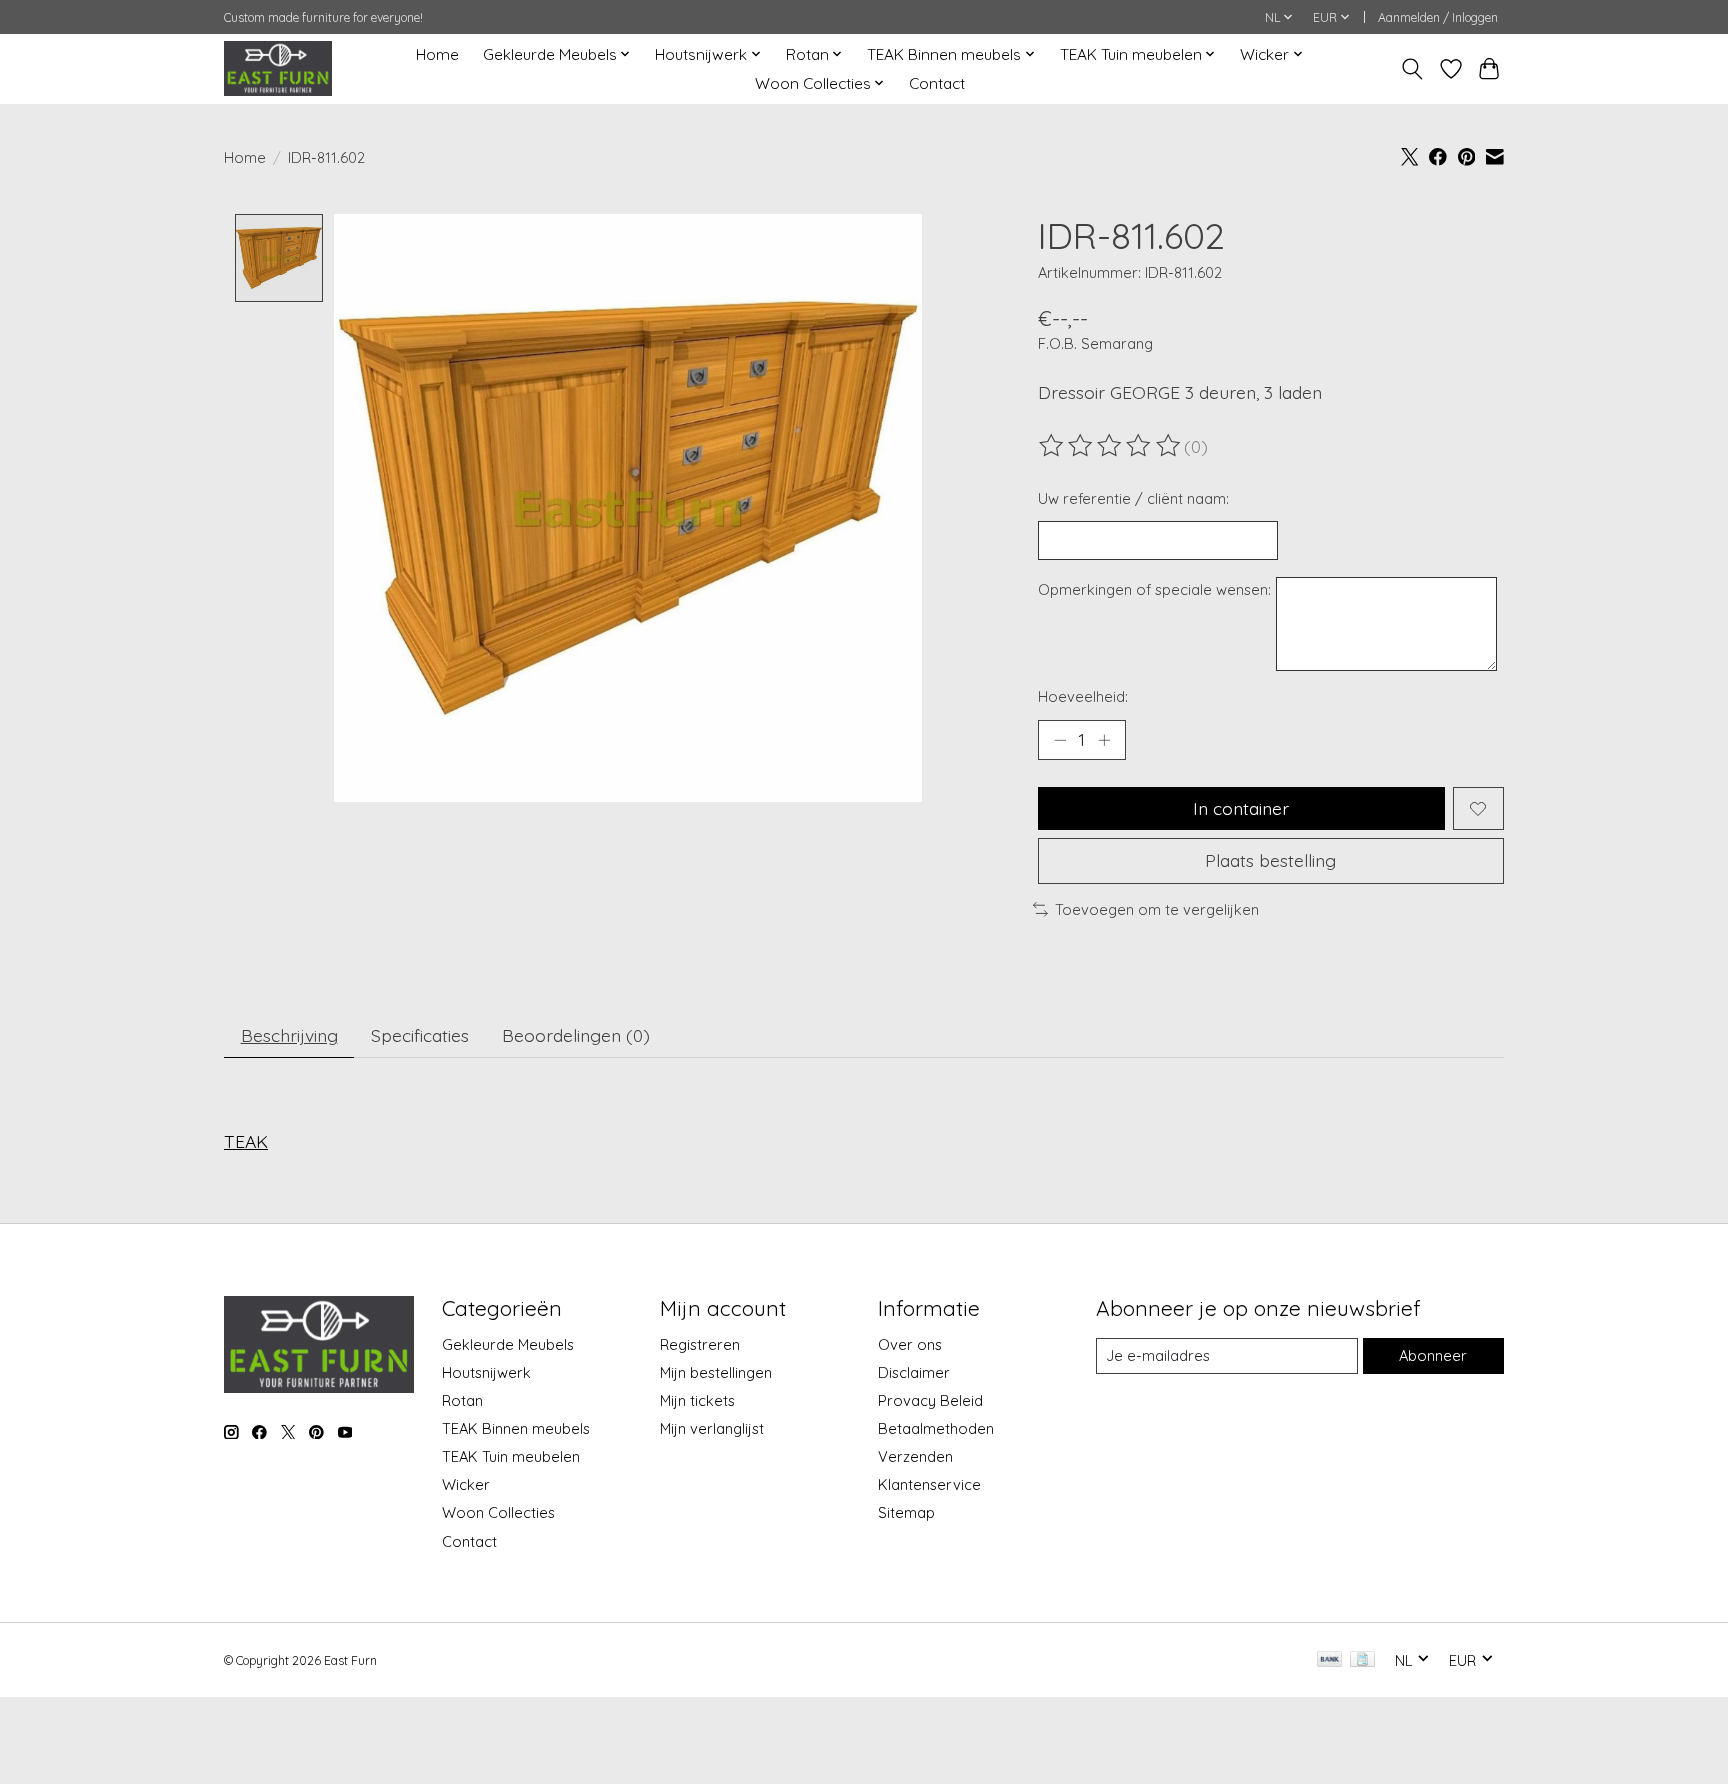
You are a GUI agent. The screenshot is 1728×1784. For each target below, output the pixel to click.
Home (437, 54)
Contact (937, 83)
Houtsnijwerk (486, 1372)
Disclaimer (914, 1372)
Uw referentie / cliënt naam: (1133, 498)
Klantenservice (929, 1484)
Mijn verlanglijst (712, 1428)
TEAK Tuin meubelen (511, 1456)
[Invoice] (1362, 1660)
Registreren (700, 1344)
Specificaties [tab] (420, 1035)
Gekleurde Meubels (508, 1344)
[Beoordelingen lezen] (1111, 446)
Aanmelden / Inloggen (1438, 17)
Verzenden (915, 1456)
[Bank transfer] (1330, 1660)
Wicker (466, 1484)
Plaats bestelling (1270, 860)
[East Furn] (278, 68)
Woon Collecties (498, 1512)
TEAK (246, 1141)
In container (1241, 808)
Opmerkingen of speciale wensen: (1154, 589)
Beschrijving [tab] (289, 1035)
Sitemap (906, 1512)
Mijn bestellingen (716, 1372)
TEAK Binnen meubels (516, 1428)
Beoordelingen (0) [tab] (576, 1035)
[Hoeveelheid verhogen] (1104, 740)
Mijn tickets (697, 1400)
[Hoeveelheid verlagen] (1060, 740)
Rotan (462, 1400)
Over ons (910, 1344)
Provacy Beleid (930, 1400)
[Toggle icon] (1412, 69)
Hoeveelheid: (1083, 696)
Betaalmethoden (936, 1428)
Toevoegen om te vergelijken (1157, 909)
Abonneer (1433, 1355)
